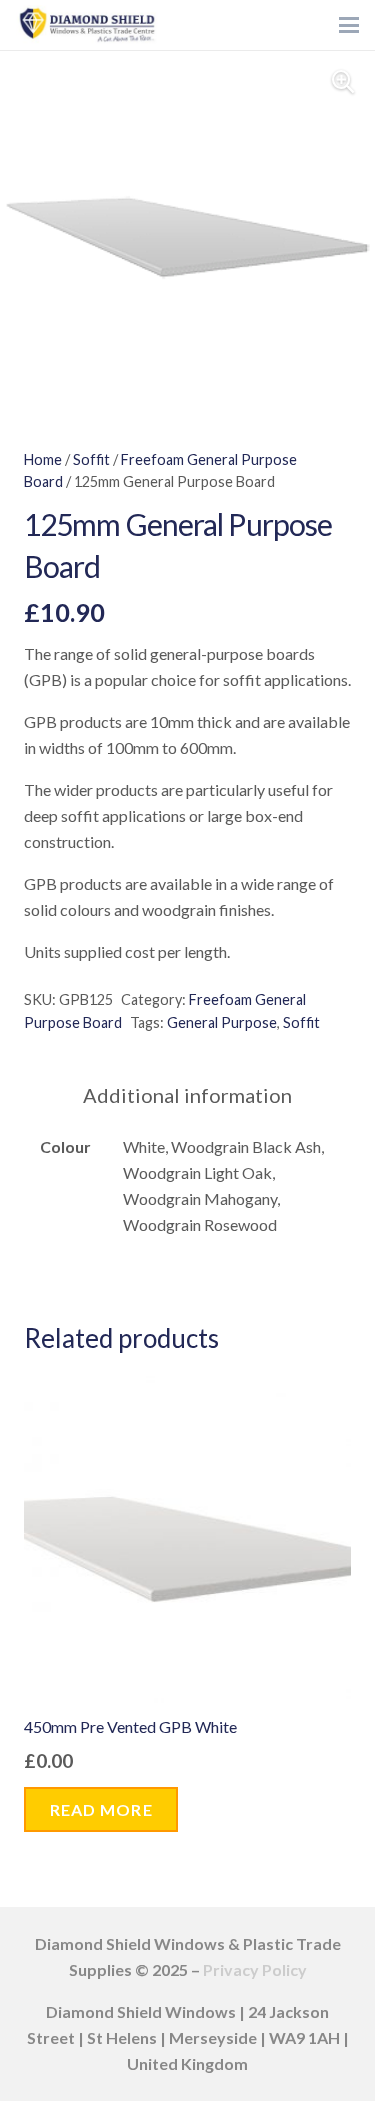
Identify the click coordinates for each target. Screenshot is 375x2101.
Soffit (91, 459)
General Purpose (222, 1022)
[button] (349, 25)
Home (43, 459)
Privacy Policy (255, 1969)
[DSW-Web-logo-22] (87, 25)
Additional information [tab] (187, 1095)
